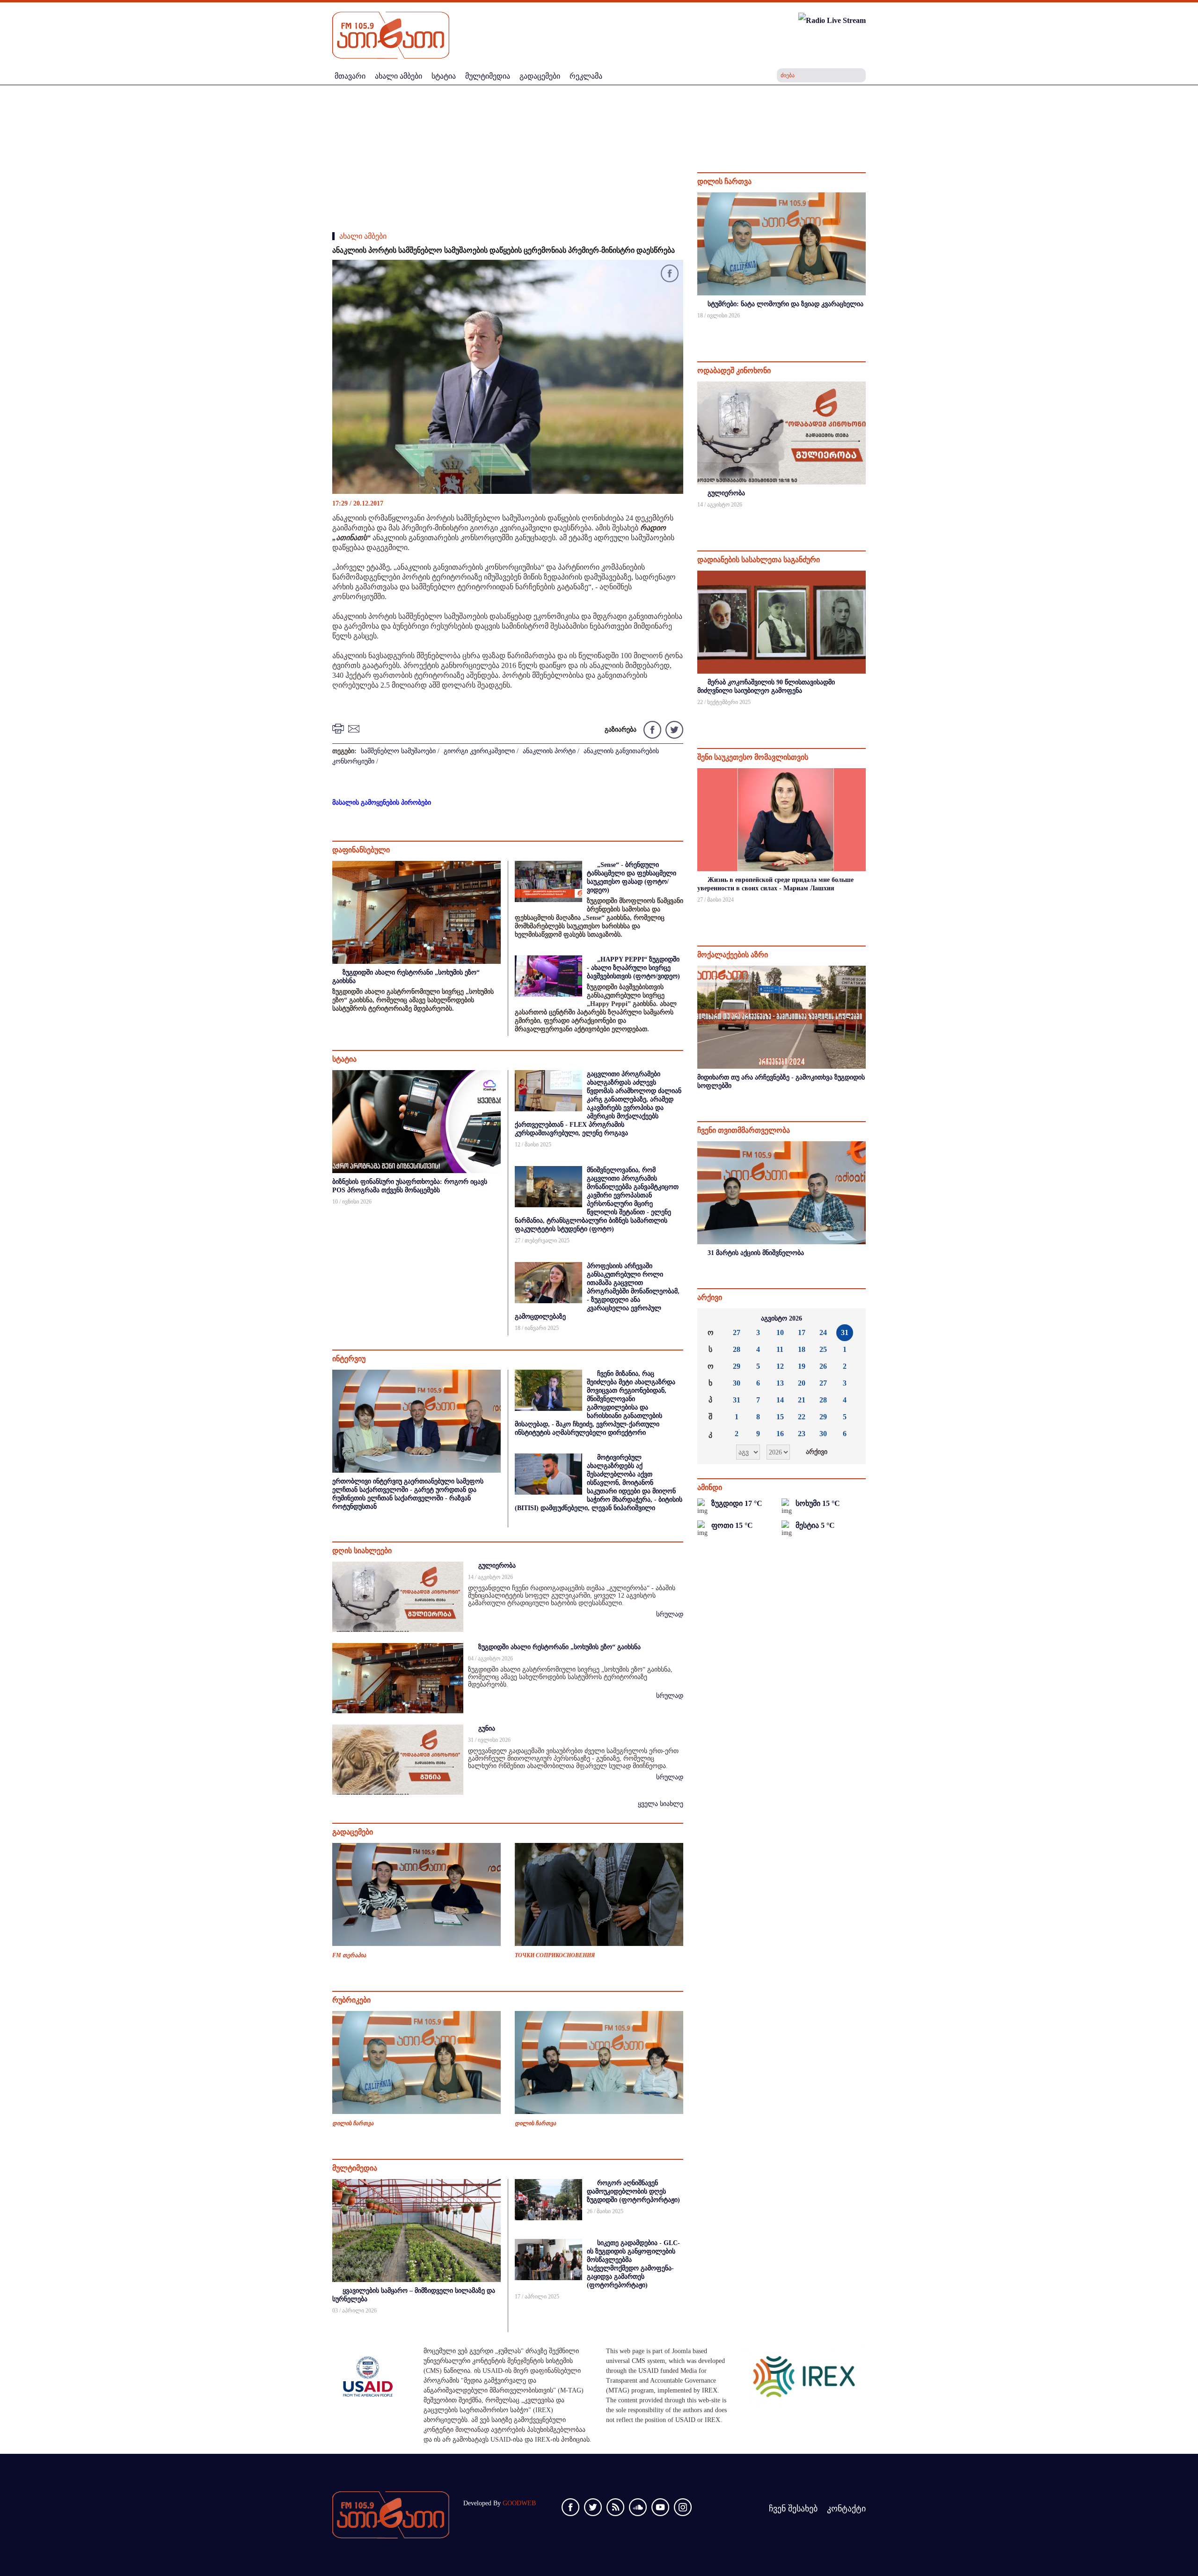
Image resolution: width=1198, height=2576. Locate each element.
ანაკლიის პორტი (549, 751)
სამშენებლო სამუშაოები (398, 751)
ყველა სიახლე (661, 1804)
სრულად (670, 1614)
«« (712, 1319)
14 (780, 1400)
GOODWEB (519, 2503)
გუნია (487, 1728)
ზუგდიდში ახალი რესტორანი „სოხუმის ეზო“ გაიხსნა (559, 1647)
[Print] (339, 728)
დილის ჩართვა (353, 2123)
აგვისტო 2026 (782, 1318)
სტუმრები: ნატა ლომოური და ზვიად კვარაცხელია (785, 304)
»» (851, 1319)
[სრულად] (865, 328)
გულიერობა (497, 1566)
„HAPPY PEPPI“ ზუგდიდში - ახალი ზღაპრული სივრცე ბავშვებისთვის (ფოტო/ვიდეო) (633, 968)
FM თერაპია (349, 1955)
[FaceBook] (670, 275)
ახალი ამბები (363, 236)
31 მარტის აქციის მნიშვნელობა (756, 1253)
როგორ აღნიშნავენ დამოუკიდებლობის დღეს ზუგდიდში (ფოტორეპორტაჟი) (633, 2191)
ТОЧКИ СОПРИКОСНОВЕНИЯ (555, 1955)
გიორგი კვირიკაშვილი (479, 751)
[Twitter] (673, 729)
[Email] (355, 728)
